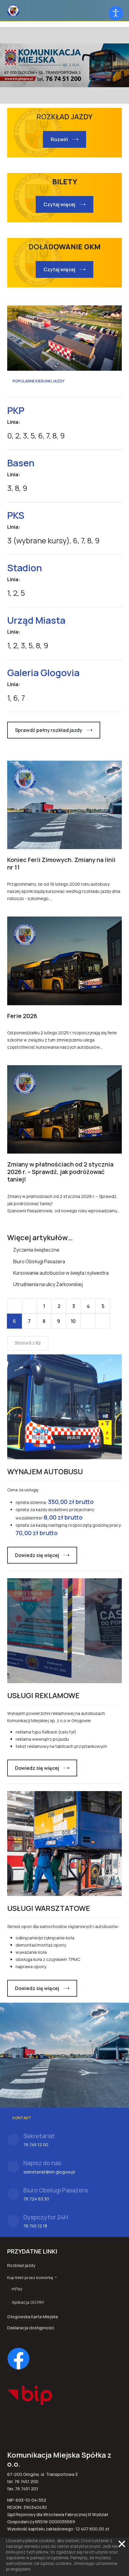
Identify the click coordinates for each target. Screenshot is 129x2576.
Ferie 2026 (22, 1016)
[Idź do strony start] (15, 1306)
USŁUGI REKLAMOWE (43, 1695)
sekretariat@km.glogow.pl (49, 2172)
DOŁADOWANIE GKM (64, 247)
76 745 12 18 (35, 2226)
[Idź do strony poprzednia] (29, 1306)
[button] (39, 2277)
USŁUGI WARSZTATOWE (49, 1908)
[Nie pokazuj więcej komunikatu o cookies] (122, 2544)
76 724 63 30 (36, 2199)
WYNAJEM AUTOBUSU (45, 1471)
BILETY (65, 181)
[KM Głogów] (13, 10)
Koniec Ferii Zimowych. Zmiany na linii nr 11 (61, 863)
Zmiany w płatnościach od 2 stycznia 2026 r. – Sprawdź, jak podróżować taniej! (60, 1172)
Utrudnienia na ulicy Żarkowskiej (48, 1284)
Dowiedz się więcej (37, 1555)
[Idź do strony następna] (88, 1321)
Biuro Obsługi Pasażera (39, 1261)
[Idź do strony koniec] (103, 1321)
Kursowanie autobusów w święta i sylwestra (60, 1273)
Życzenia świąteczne (36, 1250)
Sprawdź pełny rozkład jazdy (49, 730)
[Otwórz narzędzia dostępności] (116, 13)
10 (73, 1321)
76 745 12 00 (36, 2145)
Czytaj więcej (59, 204)
